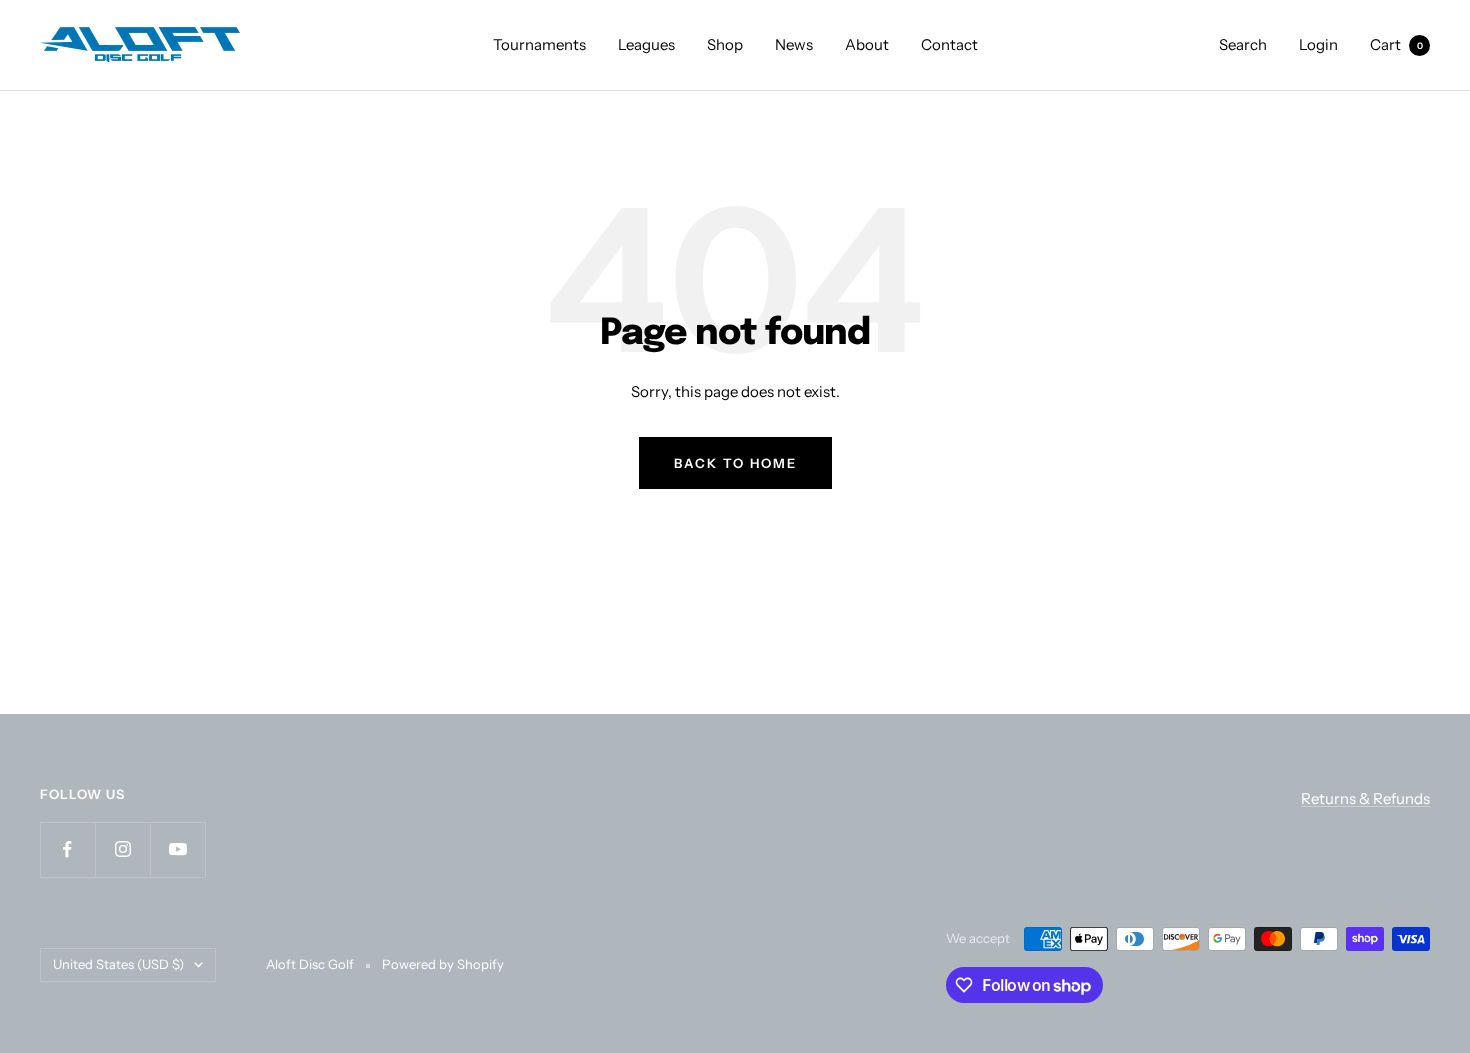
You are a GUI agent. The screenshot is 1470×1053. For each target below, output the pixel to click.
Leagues (646, 44)
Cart (1396, 44)
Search (1243, 44)
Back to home (735, 463)
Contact (949, 44)
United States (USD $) (118, 964)
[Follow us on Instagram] (122, 849)
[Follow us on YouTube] (177, 849)
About (867, 44)
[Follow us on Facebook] (67, 849)
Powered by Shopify (443, 964)
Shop (725, 44)
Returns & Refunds (1365, 798)
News (794, 44)
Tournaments (539, 44)
